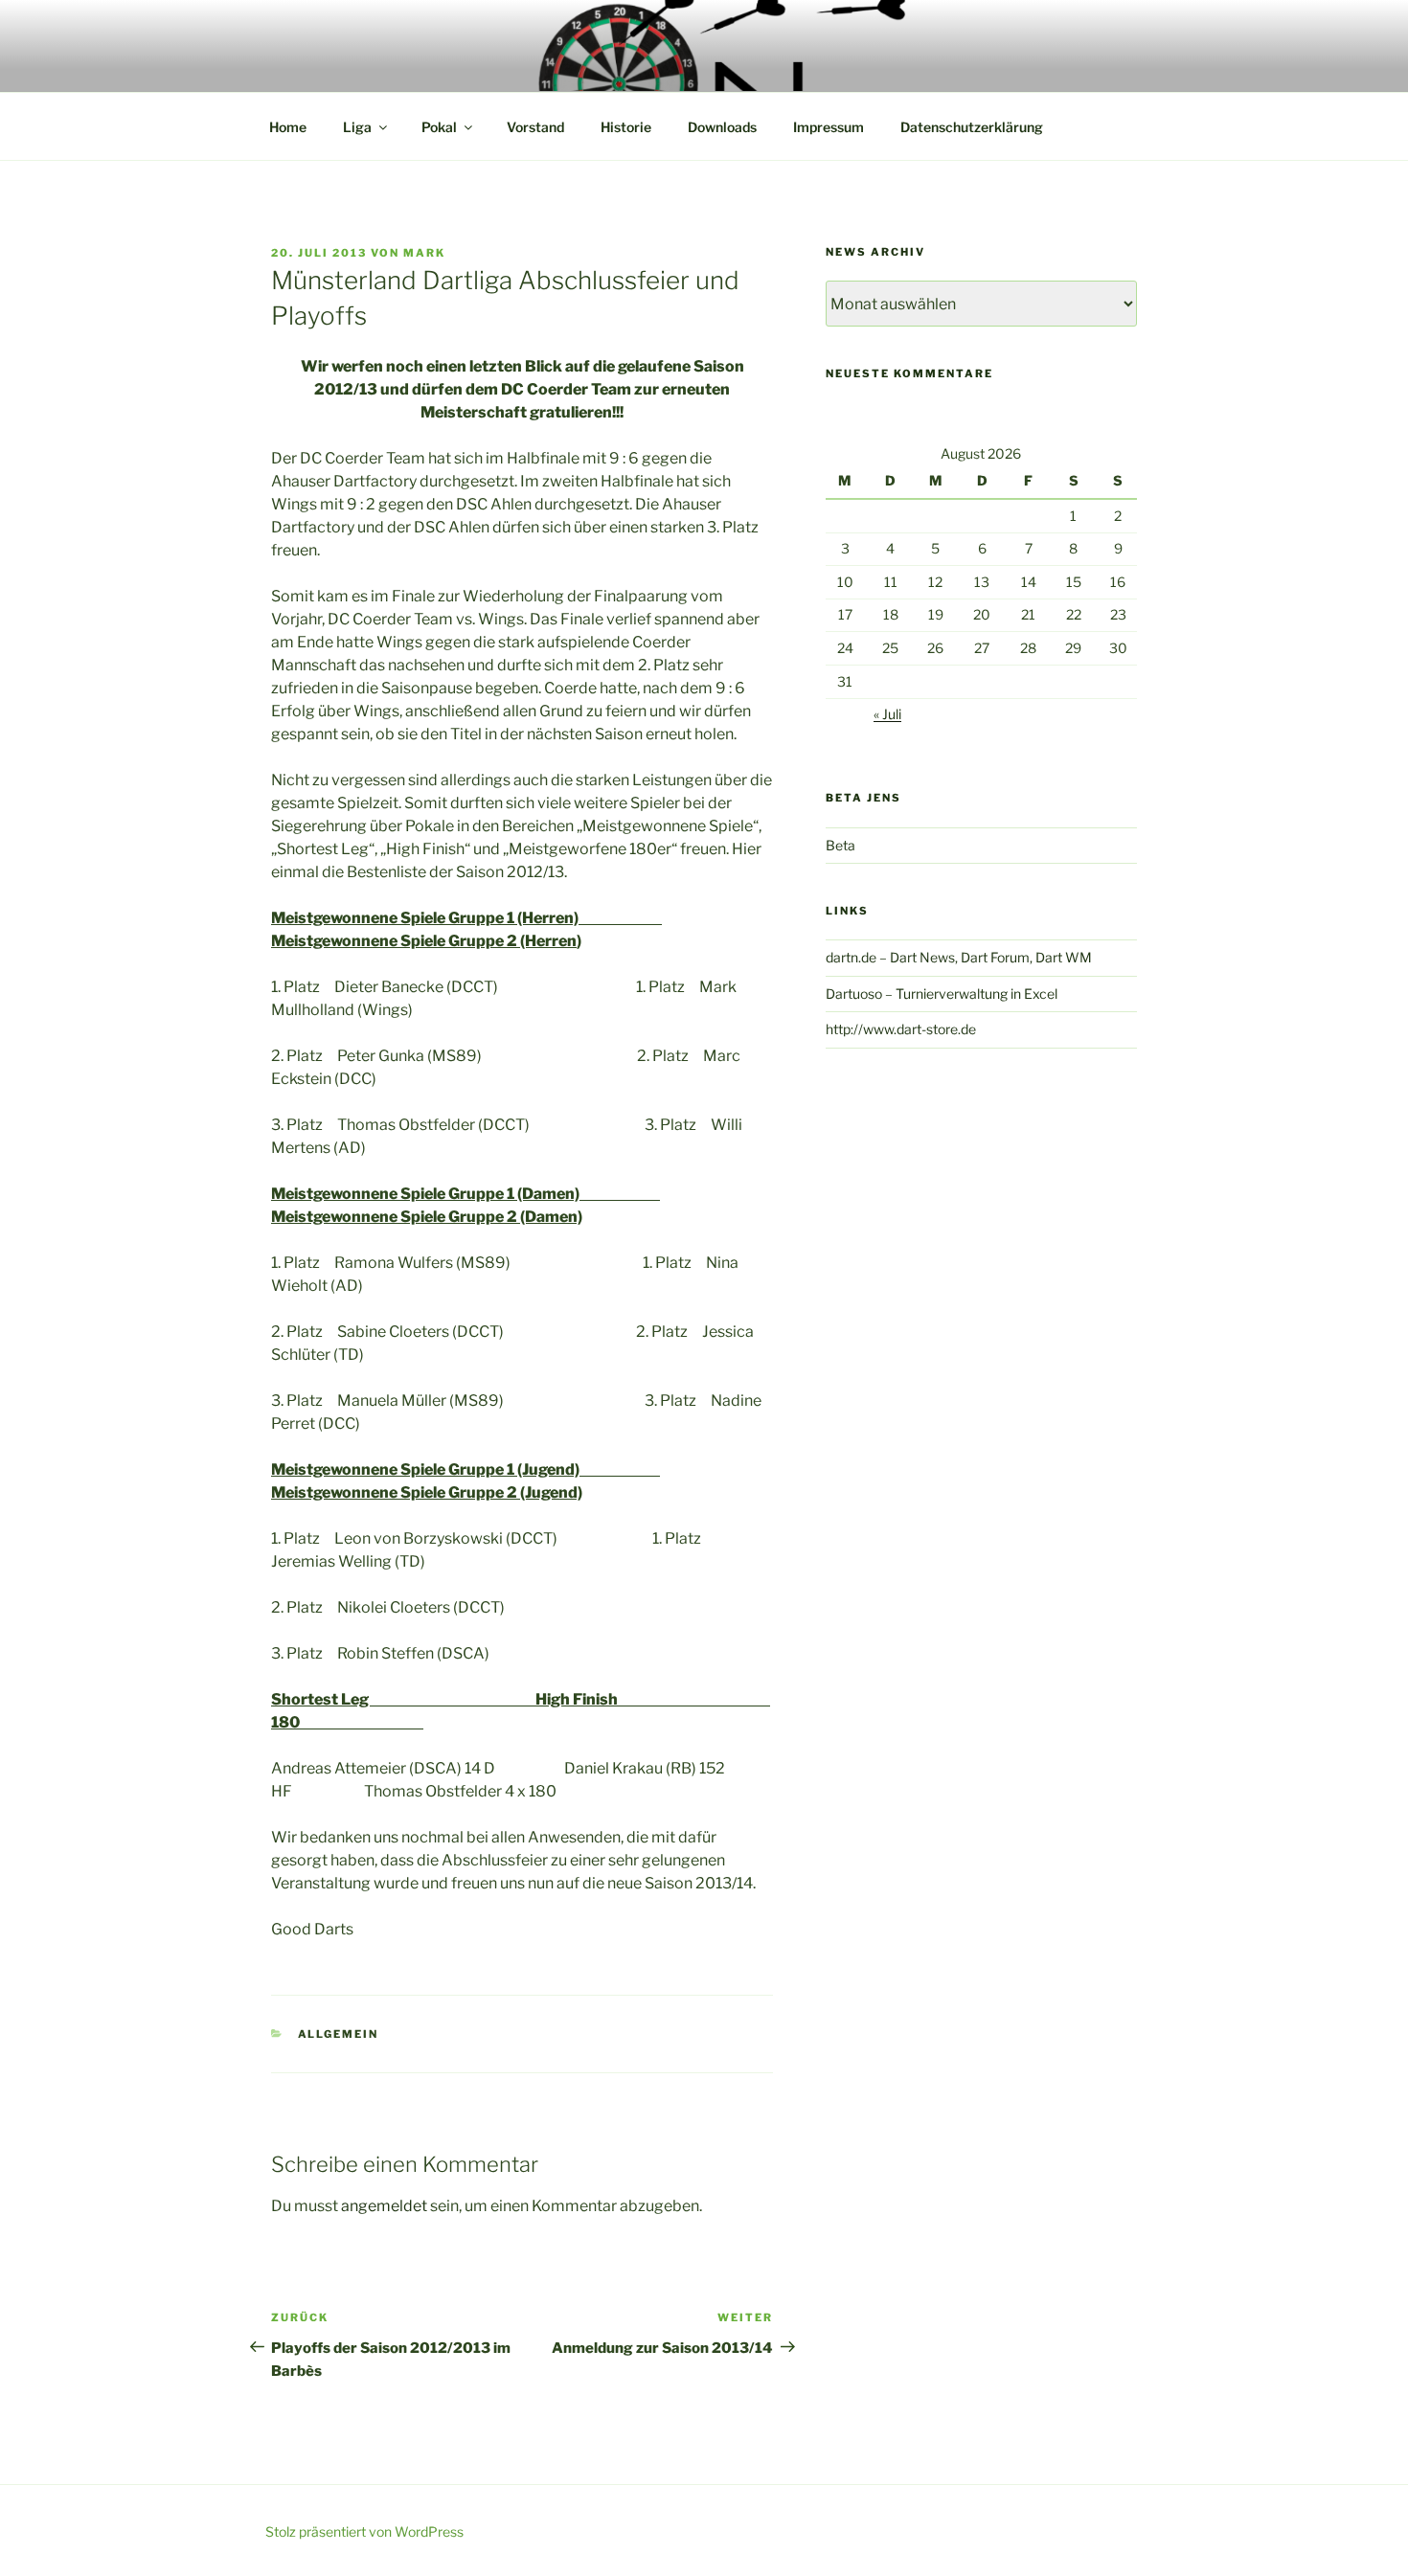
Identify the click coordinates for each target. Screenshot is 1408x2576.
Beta (840, 845)
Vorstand (535, 127)
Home (288, 127)
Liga (357, 127)
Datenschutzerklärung (972, 127)
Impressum (829, 127)
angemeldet (384, 2206)
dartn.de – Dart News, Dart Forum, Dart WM (959, 957)
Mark (424, 253)
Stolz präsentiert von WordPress (364, 2531)
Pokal (439, 127)
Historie (626, 127)
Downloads (722, 127)
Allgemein (339, 2034)
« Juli (887, 714)
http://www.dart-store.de (901, 1029)
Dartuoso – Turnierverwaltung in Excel (942, 994)
